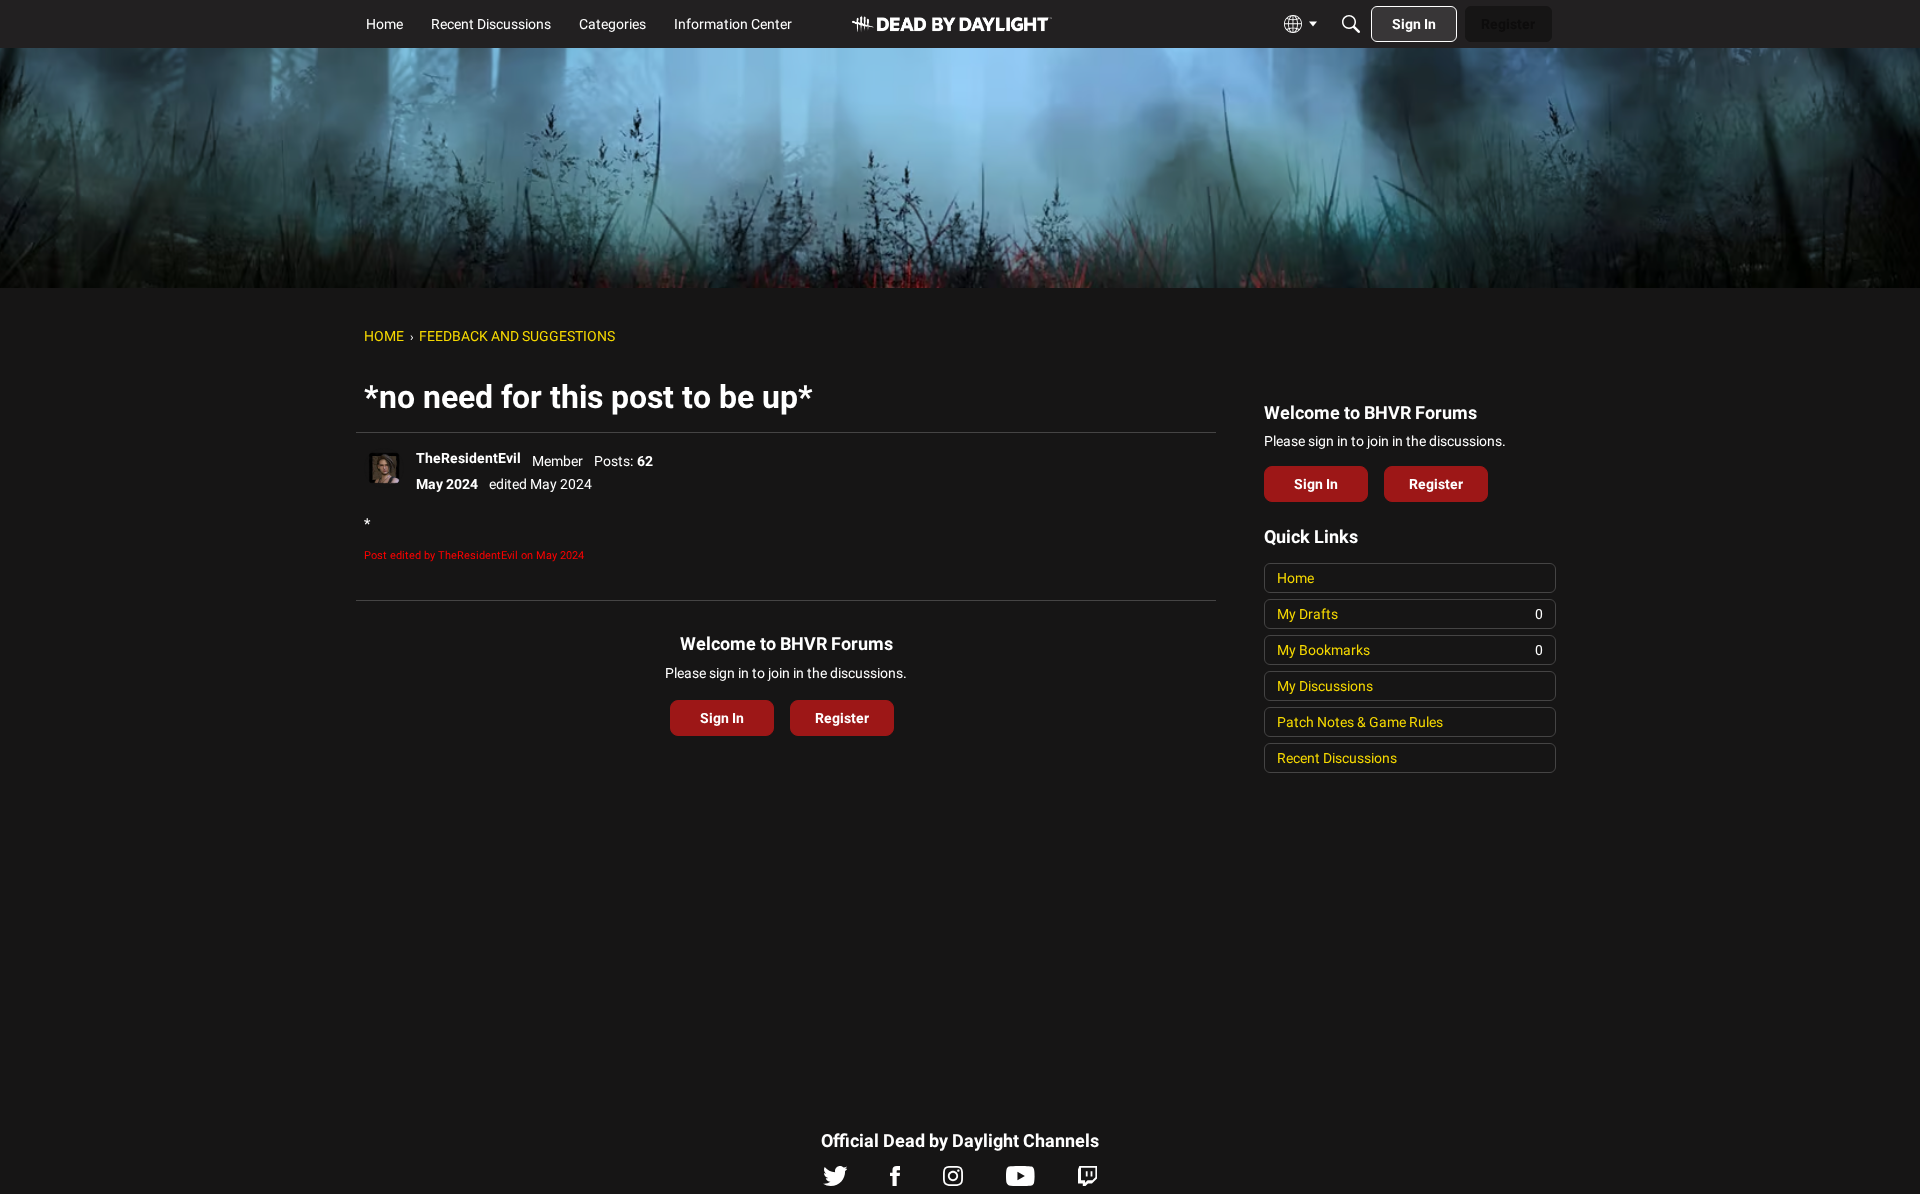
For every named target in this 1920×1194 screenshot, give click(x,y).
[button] (384, 468)
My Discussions (1325, 686)
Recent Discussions (1337, 758)
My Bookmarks (1410, 650)
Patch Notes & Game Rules (1360, 722)
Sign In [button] (722, 718)
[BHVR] (952, 24)
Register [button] (842, 718)
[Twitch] (1087, 1181)
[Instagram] (953, 1181)
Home (1295, 578)
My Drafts (1410, 614)
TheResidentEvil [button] (468, 458)
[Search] (1351, 24)
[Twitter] (835, 1181)
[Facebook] (895, 1181)
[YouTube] (1020, 1181)
